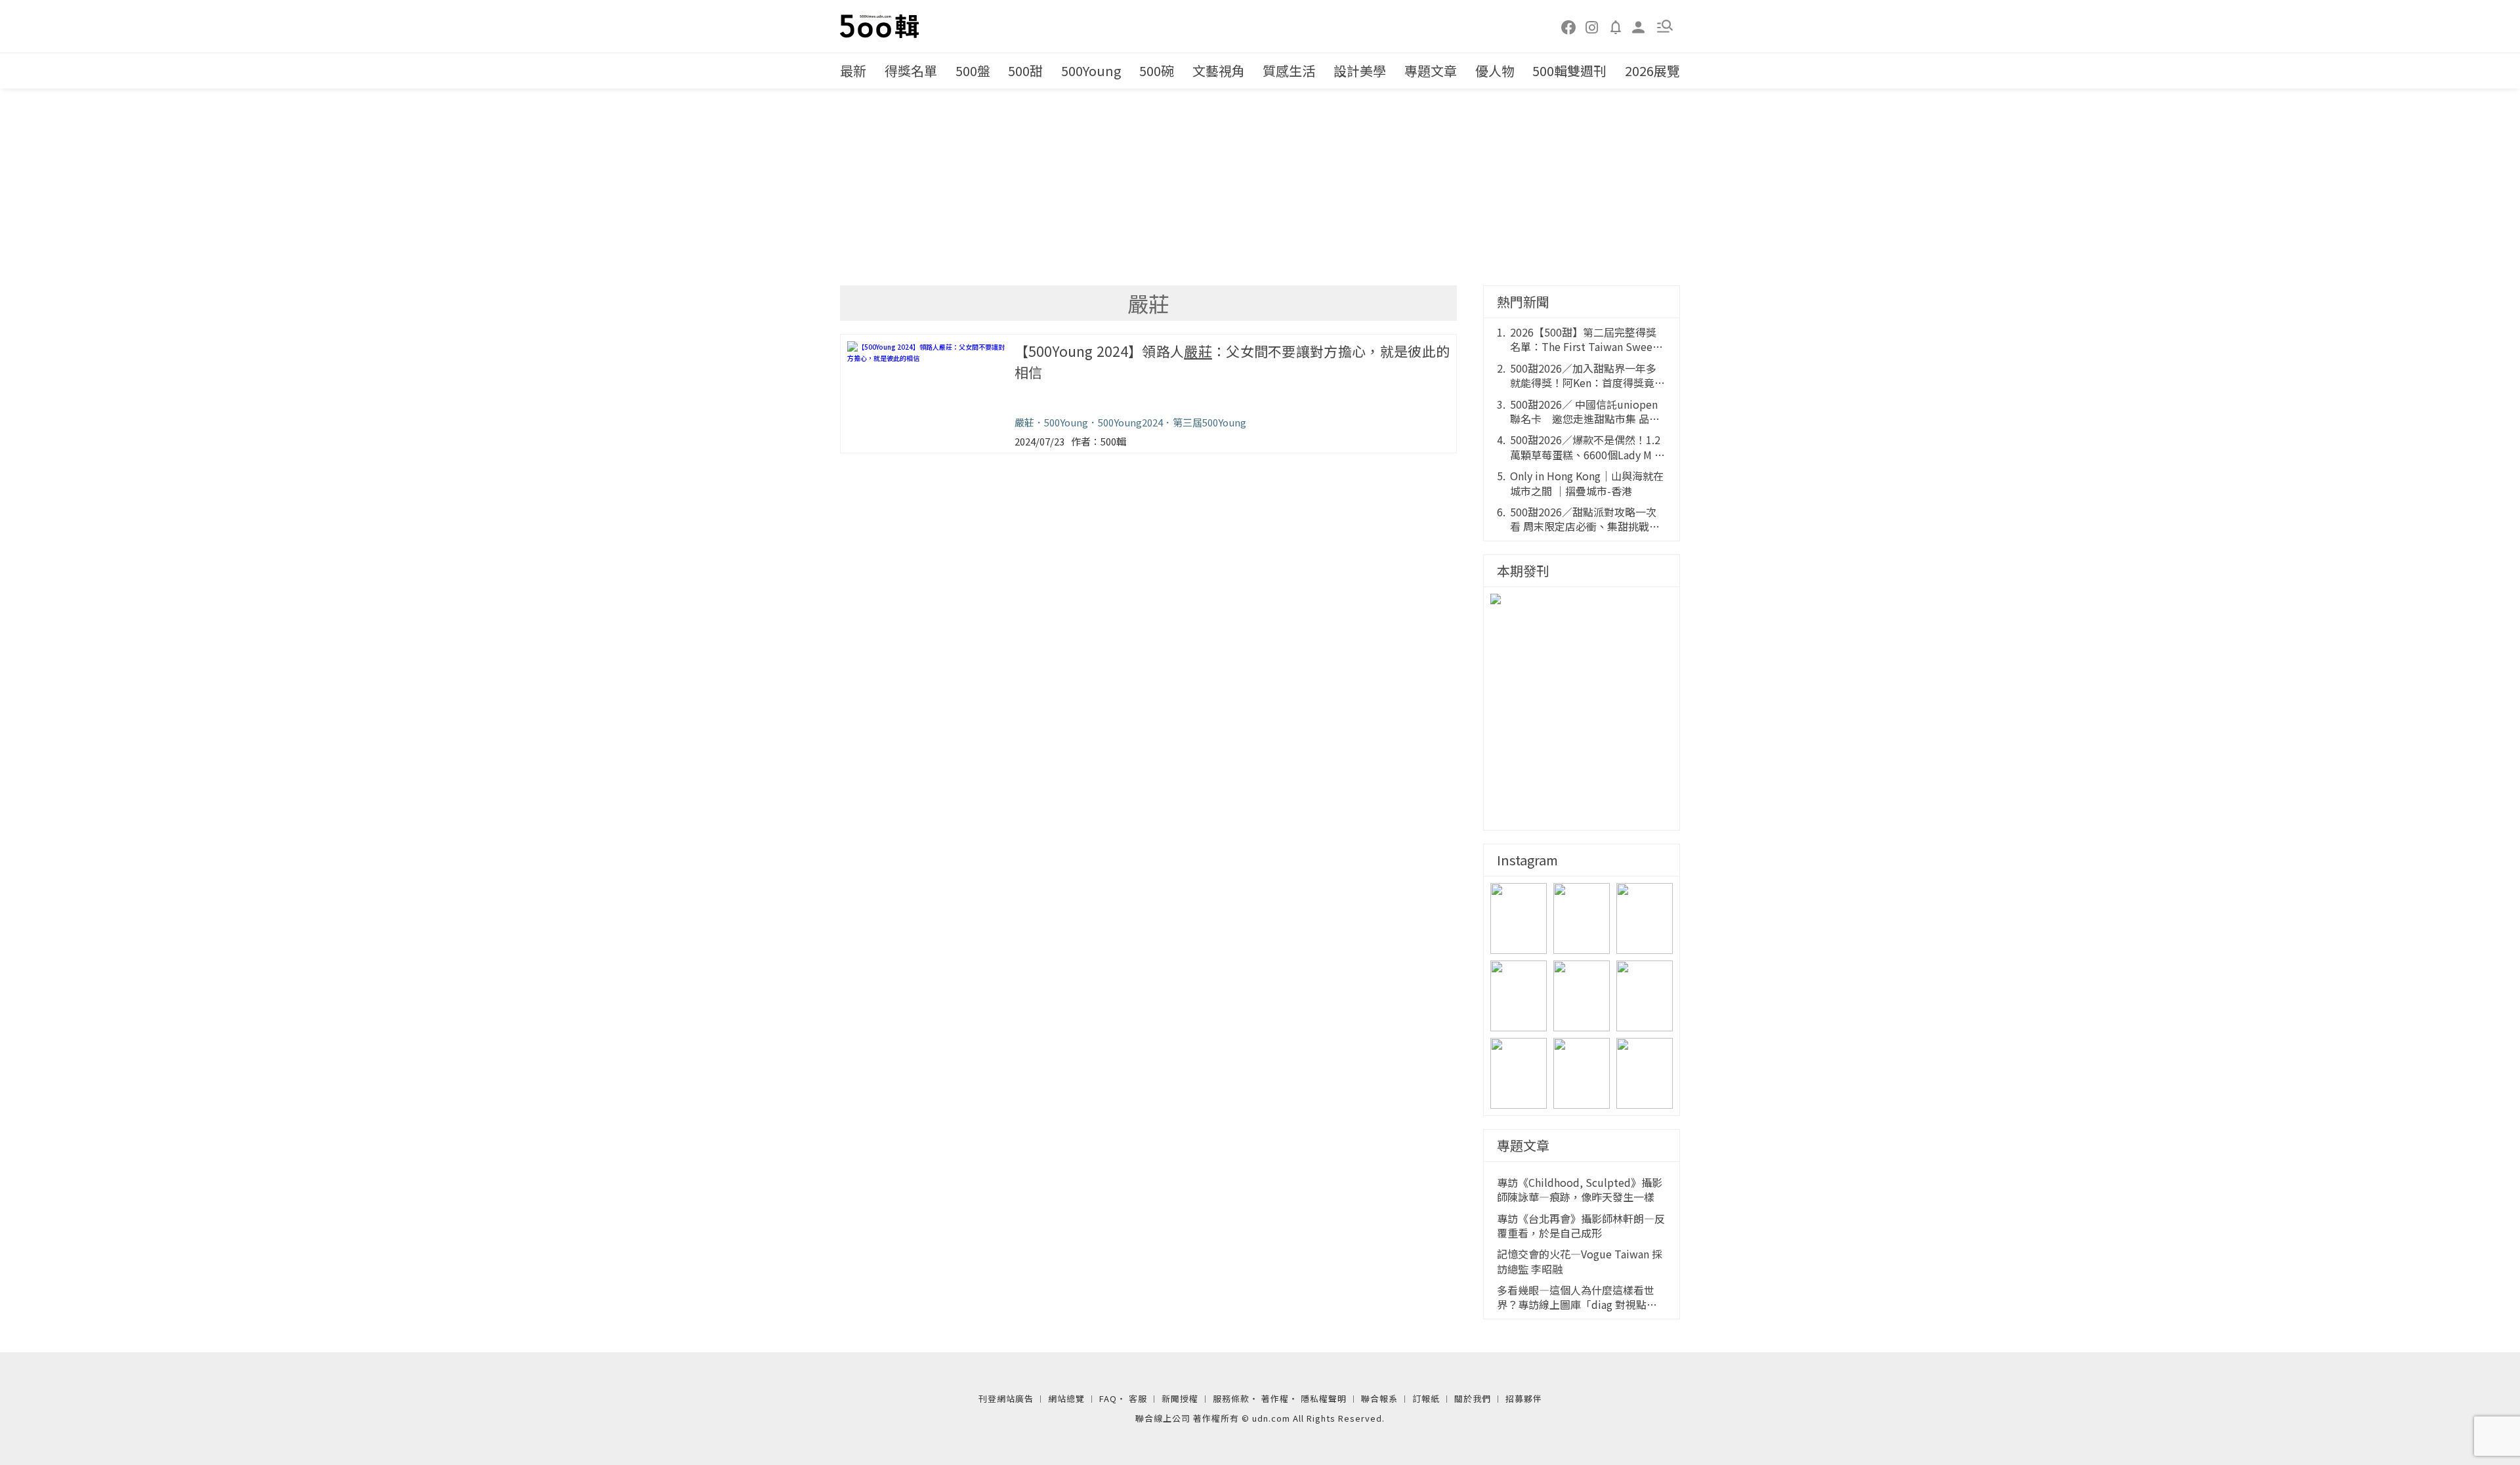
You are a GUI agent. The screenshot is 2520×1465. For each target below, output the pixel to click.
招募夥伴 (1524, 1398)
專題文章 (1431, 71)
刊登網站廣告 (1006, 1398)
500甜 (1025, 71)
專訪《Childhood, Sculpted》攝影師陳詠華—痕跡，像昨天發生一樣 (1580, 1190)
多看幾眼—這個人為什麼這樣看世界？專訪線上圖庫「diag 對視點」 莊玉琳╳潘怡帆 (1577, 1297)
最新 (853, 71)
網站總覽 (1066, 1398)
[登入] (1639, 26)
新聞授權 (1180, 1398)
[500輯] (881, 26)
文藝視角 (1219, 71)
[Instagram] (1592, 26)
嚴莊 (1024, 422)
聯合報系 (1379, 1398)
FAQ (1108, 1398)
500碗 (1157, 71)
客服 (1138, 1398)
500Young (1091, 71)
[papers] (1616, 26)
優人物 (1495, 71)
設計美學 (1360, 71)
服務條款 (1231, 1398)
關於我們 (1473, 1398)
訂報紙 (1426, 1398)
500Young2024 (1130, 422)
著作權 (1275, 1398)
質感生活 (1289, 71)
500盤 (973, 71)
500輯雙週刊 (1569, 71)
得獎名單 (911, 71)
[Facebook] (1569, 26)
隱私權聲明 (1324, 1398)
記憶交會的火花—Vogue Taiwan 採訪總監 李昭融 (1580, 1261)
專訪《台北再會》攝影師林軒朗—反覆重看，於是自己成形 (1581, 1226)
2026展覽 (1652, 71)
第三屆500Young (1209, 422)
